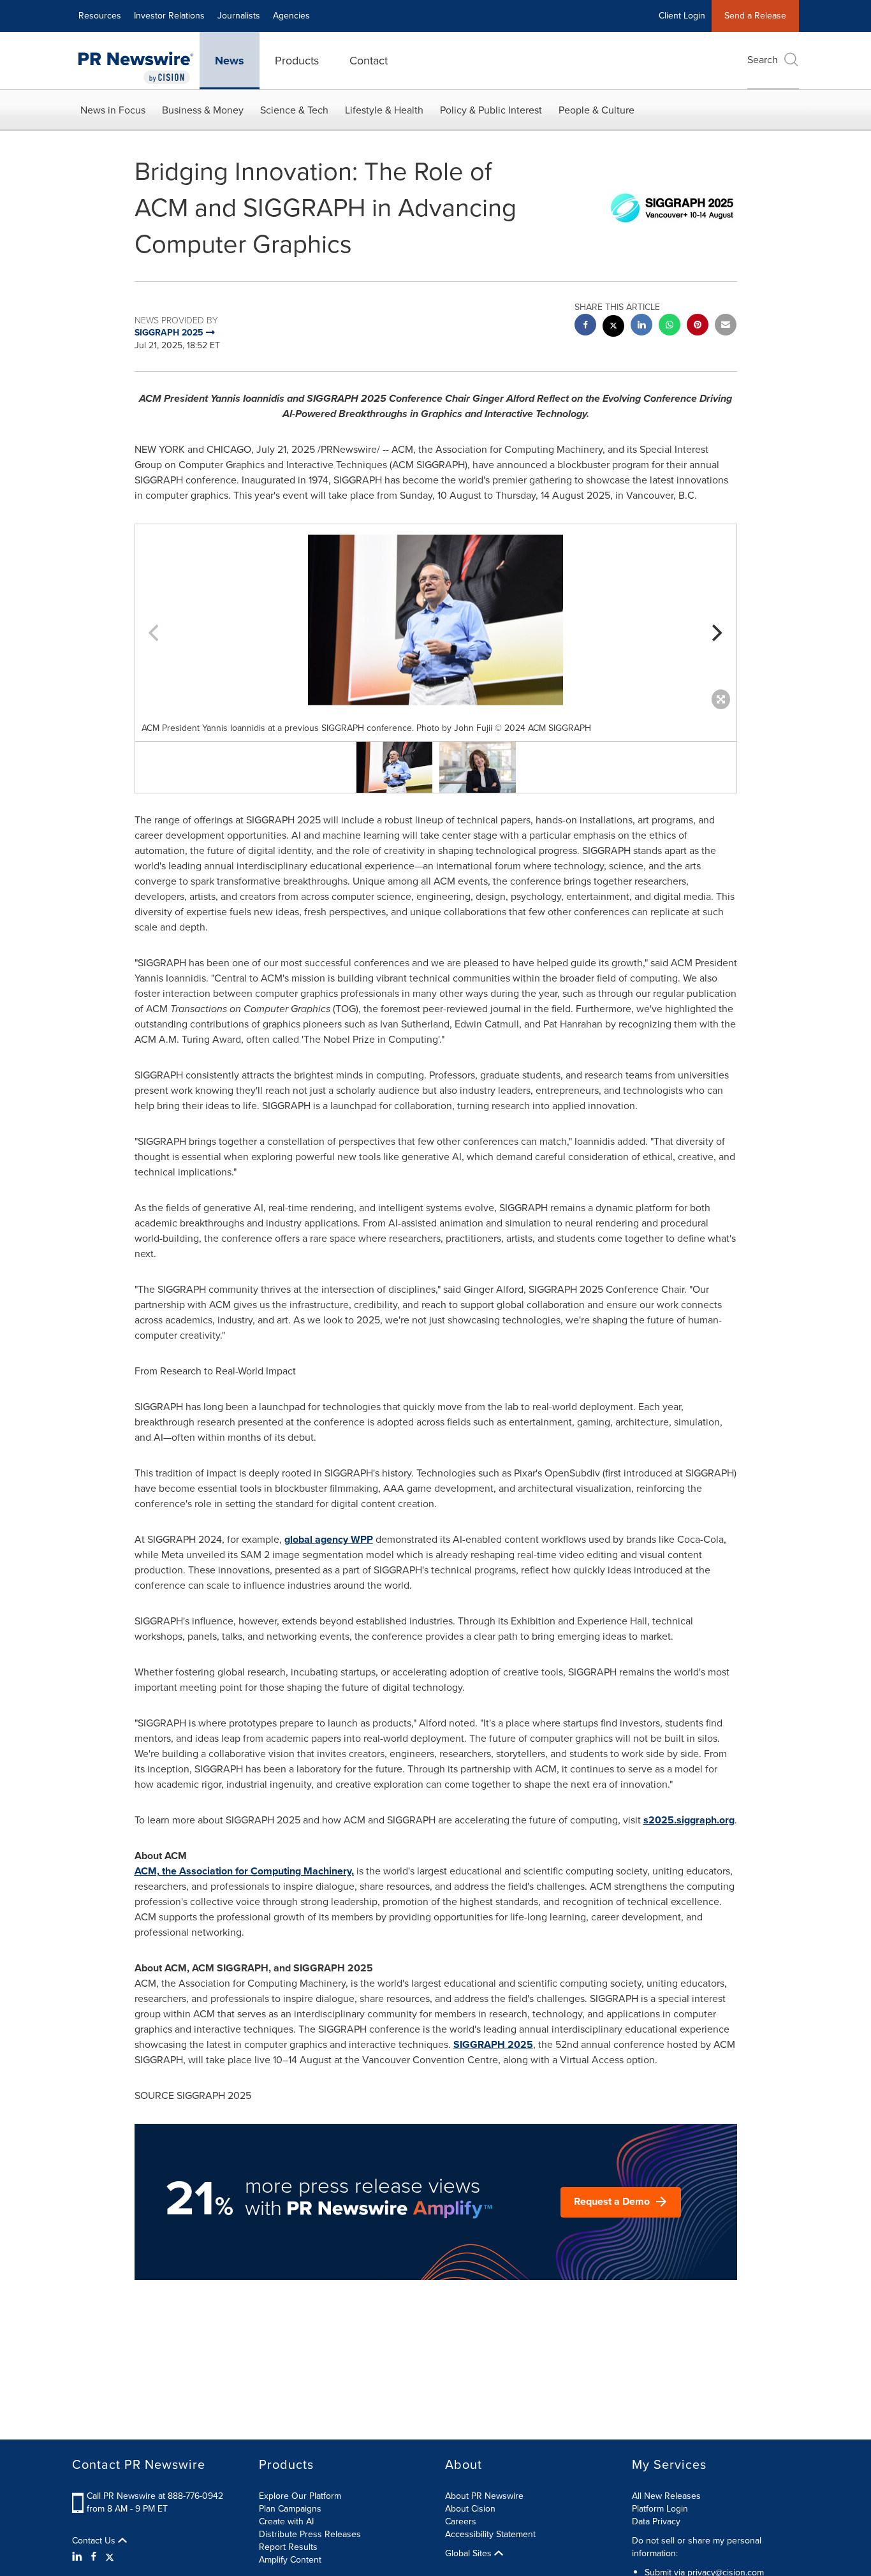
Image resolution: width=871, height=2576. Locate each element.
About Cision (470, 2509)
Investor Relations (169, 16)
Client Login (682, 16)
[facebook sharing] (585, 326)
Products (297, 61)
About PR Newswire (484, 2496)
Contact (369, 61)
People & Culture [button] (597, 110)
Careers (461, 2521)
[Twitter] (110, 2557)
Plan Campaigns (290, 2509)
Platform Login (660, 2509)
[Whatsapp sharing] (670, 326)
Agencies (291, 16)
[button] (436, 620)
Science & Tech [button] (294, 110)
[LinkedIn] (79, 2557)
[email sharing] (726, 326)
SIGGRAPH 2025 (493, 2044)
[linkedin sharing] (641, 326)
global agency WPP (329, 1539)
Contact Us (95, 2541)
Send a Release (755, 16)
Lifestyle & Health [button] (384, 110)
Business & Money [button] (203, 110)
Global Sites (470, 2554)
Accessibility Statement (490, 2534)
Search (763, 60)
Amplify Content (290, 2560)
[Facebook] (94, 2557)
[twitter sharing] (613, 328)
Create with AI (286, 2521)
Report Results (288, 2547)
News (230, 61)
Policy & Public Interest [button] (491, 110)
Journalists (239, 16)
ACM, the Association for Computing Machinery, (244, 1871)
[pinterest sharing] (698, 326)
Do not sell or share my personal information (697, 2547)
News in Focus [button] (113, 110)
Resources (100, 16)
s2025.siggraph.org (689, 1820)
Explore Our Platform (300, 2496)
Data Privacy (656, 2521)
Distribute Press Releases (310, 2534)
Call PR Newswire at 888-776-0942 (155, 2496)
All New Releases (666, 2496)
